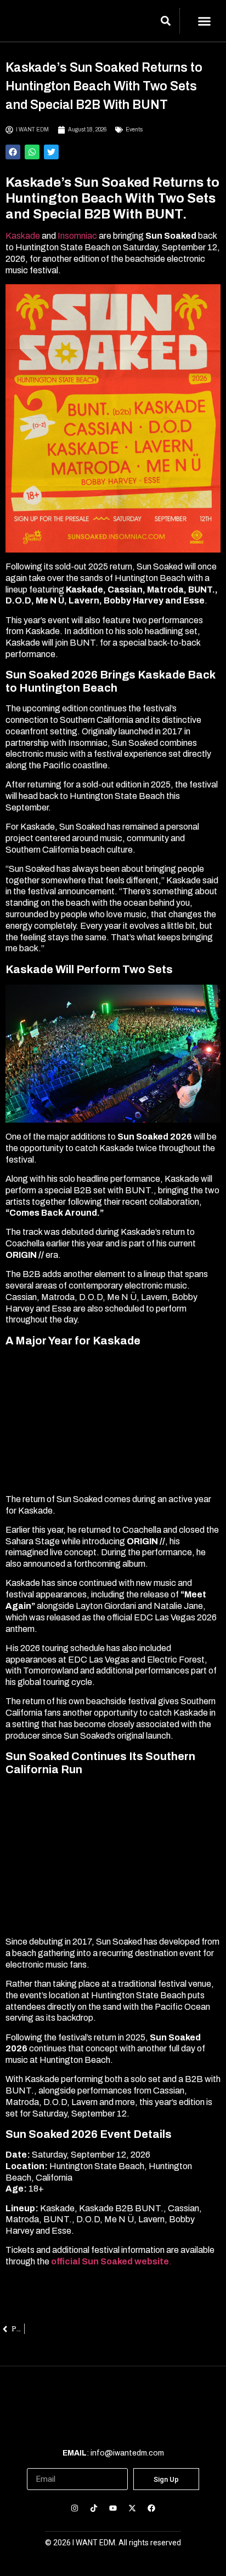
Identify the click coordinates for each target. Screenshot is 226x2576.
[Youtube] (113, 2508)
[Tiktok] (94, 2508)
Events (134, 130)
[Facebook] (152, 2508)
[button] (205, 21)
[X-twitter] (132, 2508)
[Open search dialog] (166, 22)
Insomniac (78, 236)
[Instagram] (74, 2508)
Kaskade (23, 236)
